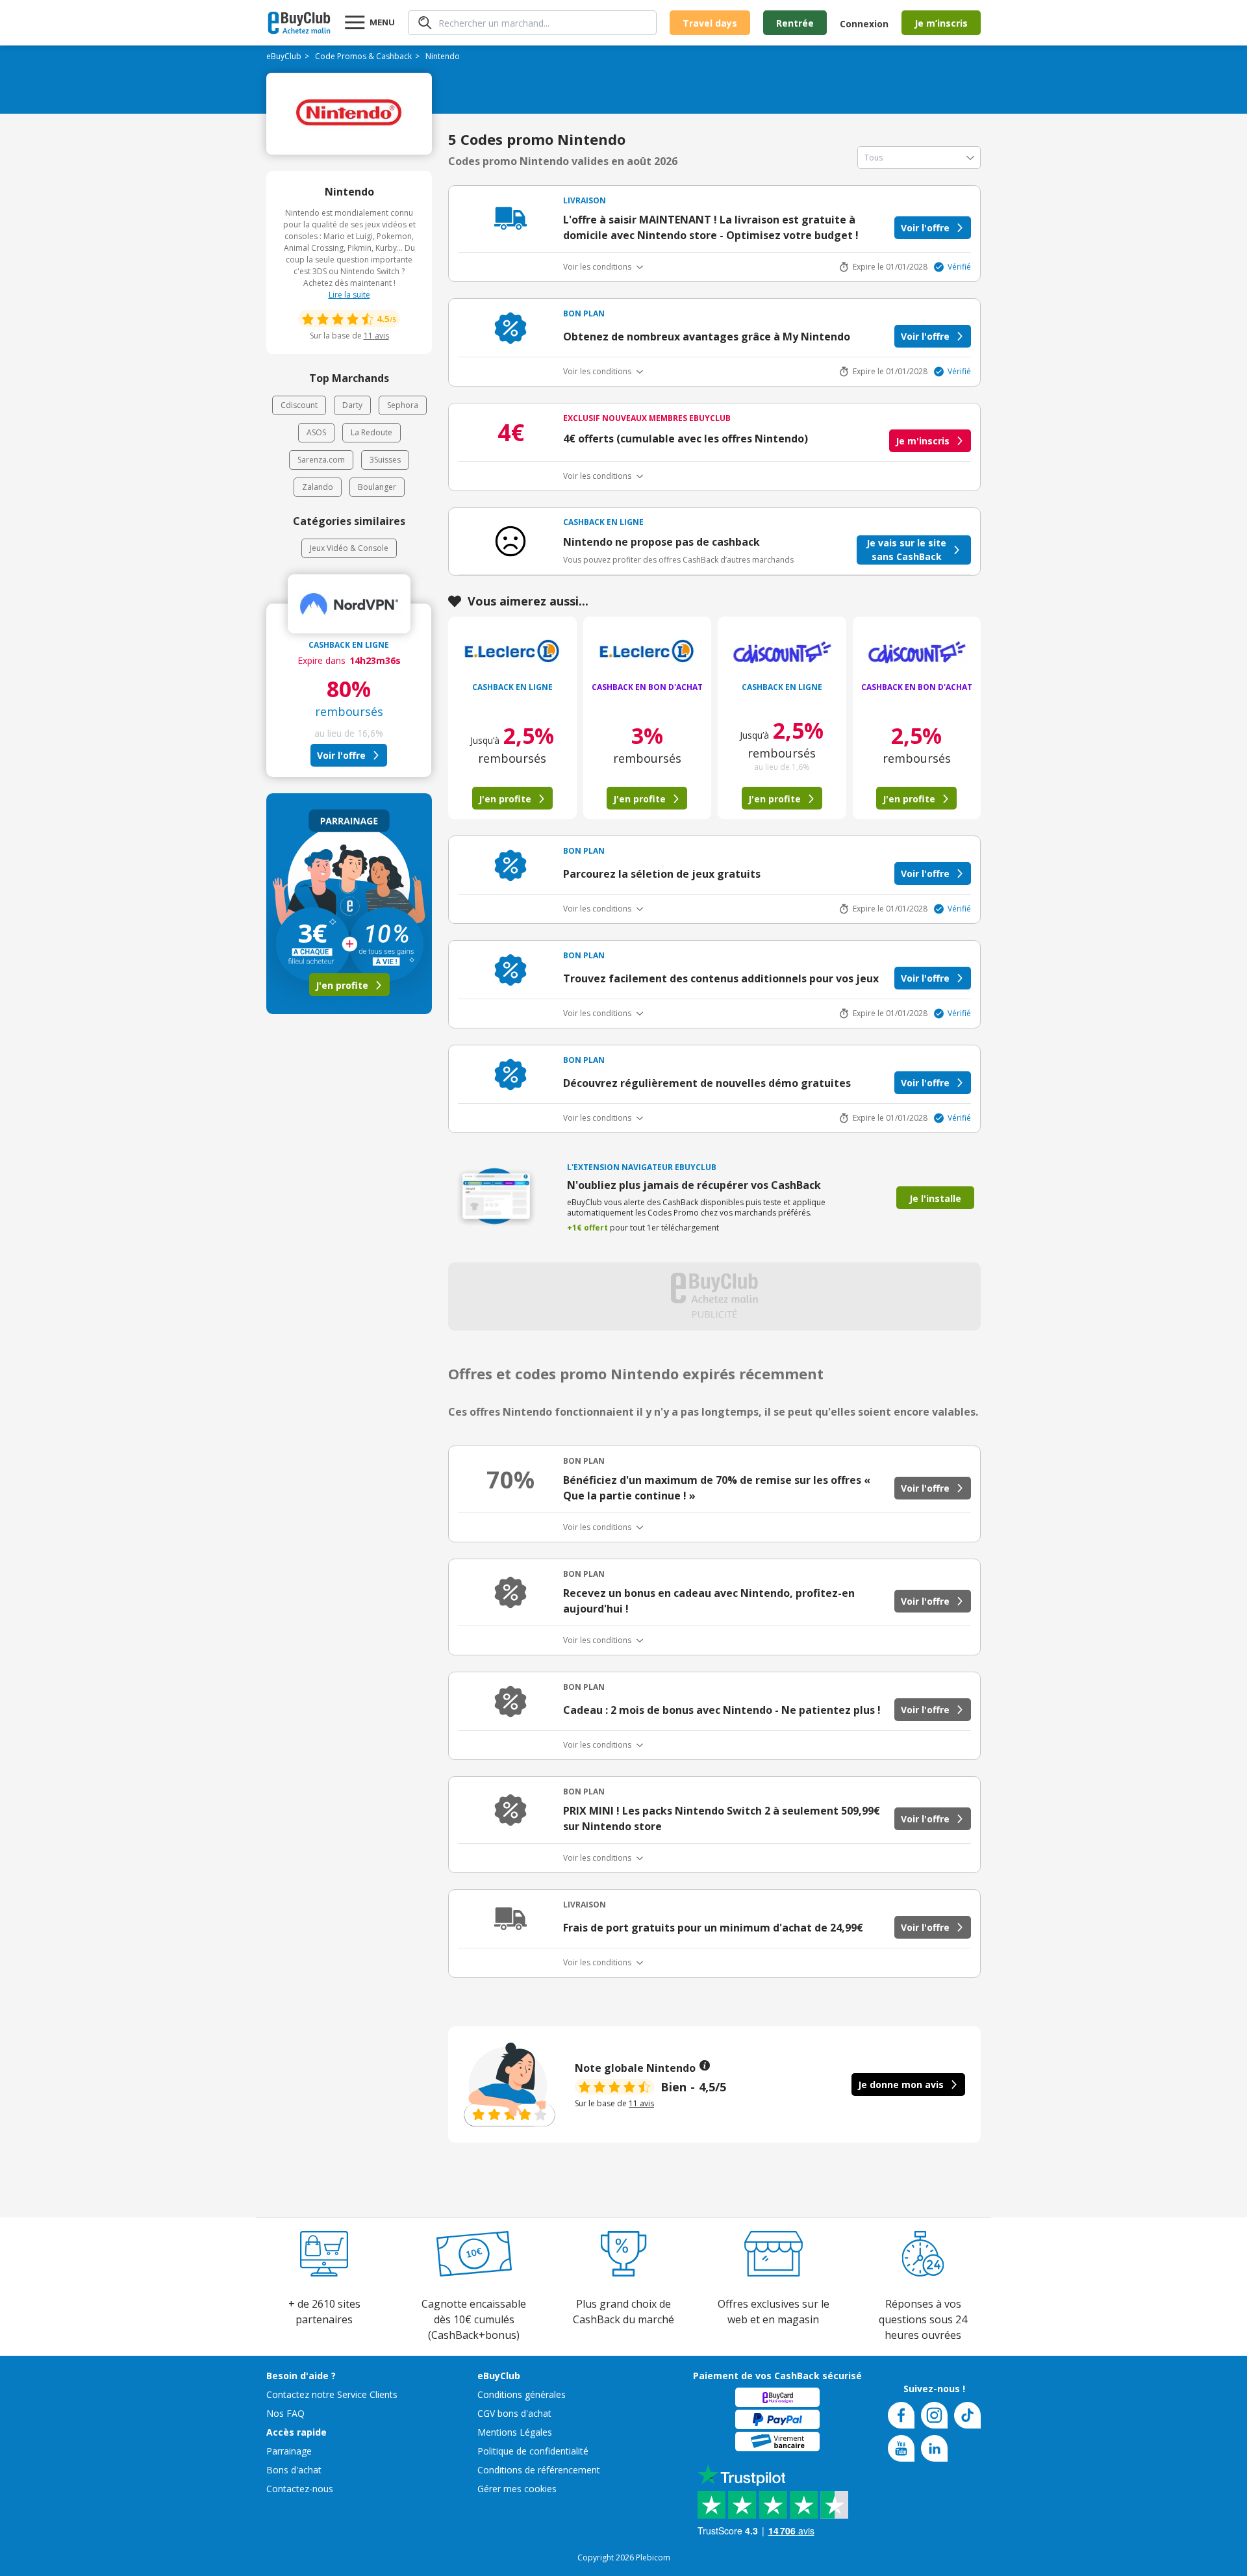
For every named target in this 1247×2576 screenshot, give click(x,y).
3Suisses (385, 460)
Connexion (864, 24)
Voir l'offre (341, 755)
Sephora (403, 405)
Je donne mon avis (901, 2085)
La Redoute (372, 432)
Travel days (710, 23)
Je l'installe (935, 1198)
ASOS (316, 432)
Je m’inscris (941, 23)
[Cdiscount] (782, 653)
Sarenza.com (321, 460)
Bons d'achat (294, 2470)
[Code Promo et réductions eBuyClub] (299, 23)
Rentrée (795, 23)
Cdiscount (299, 405)
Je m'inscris (923, 441)
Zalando (318, 487)
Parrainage (289, 2451)
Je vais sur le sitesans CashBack (906, 550)
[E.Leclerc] (512, 653)
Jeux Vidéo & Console (349, 548)
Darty (352, 405)
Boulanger (377, 487)
